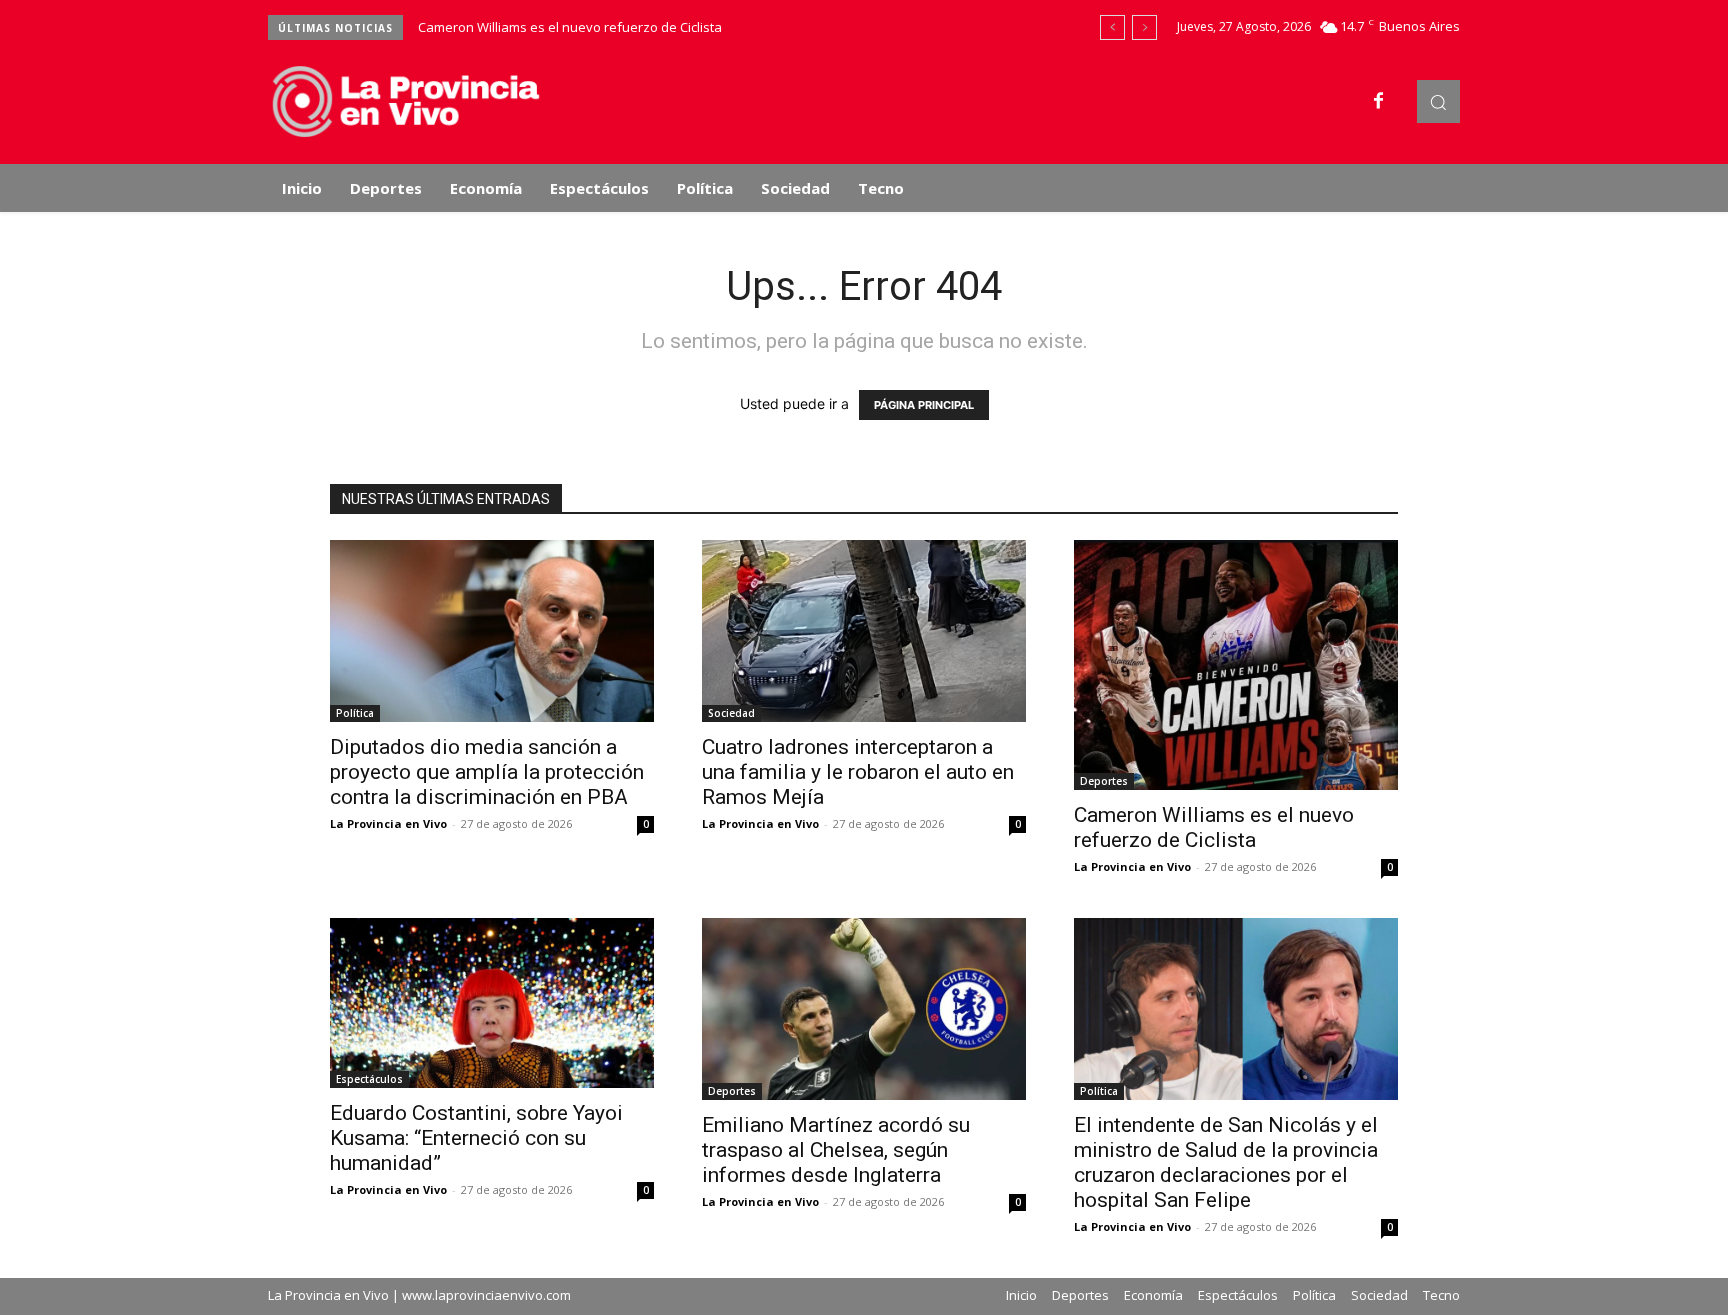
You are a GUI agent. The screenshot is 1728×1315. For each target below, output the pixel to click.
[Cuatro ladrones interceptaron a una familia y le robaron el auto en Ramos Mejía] (864, 631)
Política (355, 713)
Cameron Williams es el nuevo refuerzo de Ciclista (570, 27)
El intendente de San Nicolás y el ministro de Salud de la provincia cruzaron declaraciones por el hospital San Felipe (1226, 1162)
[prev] (1112, 27)
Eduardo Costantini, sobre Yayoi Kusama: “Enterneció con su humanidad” (476, 1138)
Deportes (1104, 781)
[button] (1438, 101)
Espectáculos (369, 1079)
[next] (1144, 27)
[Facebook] (1379, 102)
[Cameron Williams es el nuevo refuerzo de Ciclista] (1236, 665)
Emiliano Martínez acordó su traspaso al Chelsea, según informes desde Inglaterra (836, 1150)
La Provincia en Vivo (388, 823)
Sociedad (731, 713)
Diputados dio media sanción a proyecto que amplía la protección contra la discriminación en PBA (487, 772)
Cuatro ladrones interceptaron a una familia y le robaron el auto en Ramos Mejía (858, 772)
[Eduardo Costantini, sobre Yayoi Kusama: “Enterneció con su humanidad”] (492, 1003)
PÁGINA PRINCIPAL (924, 405)
